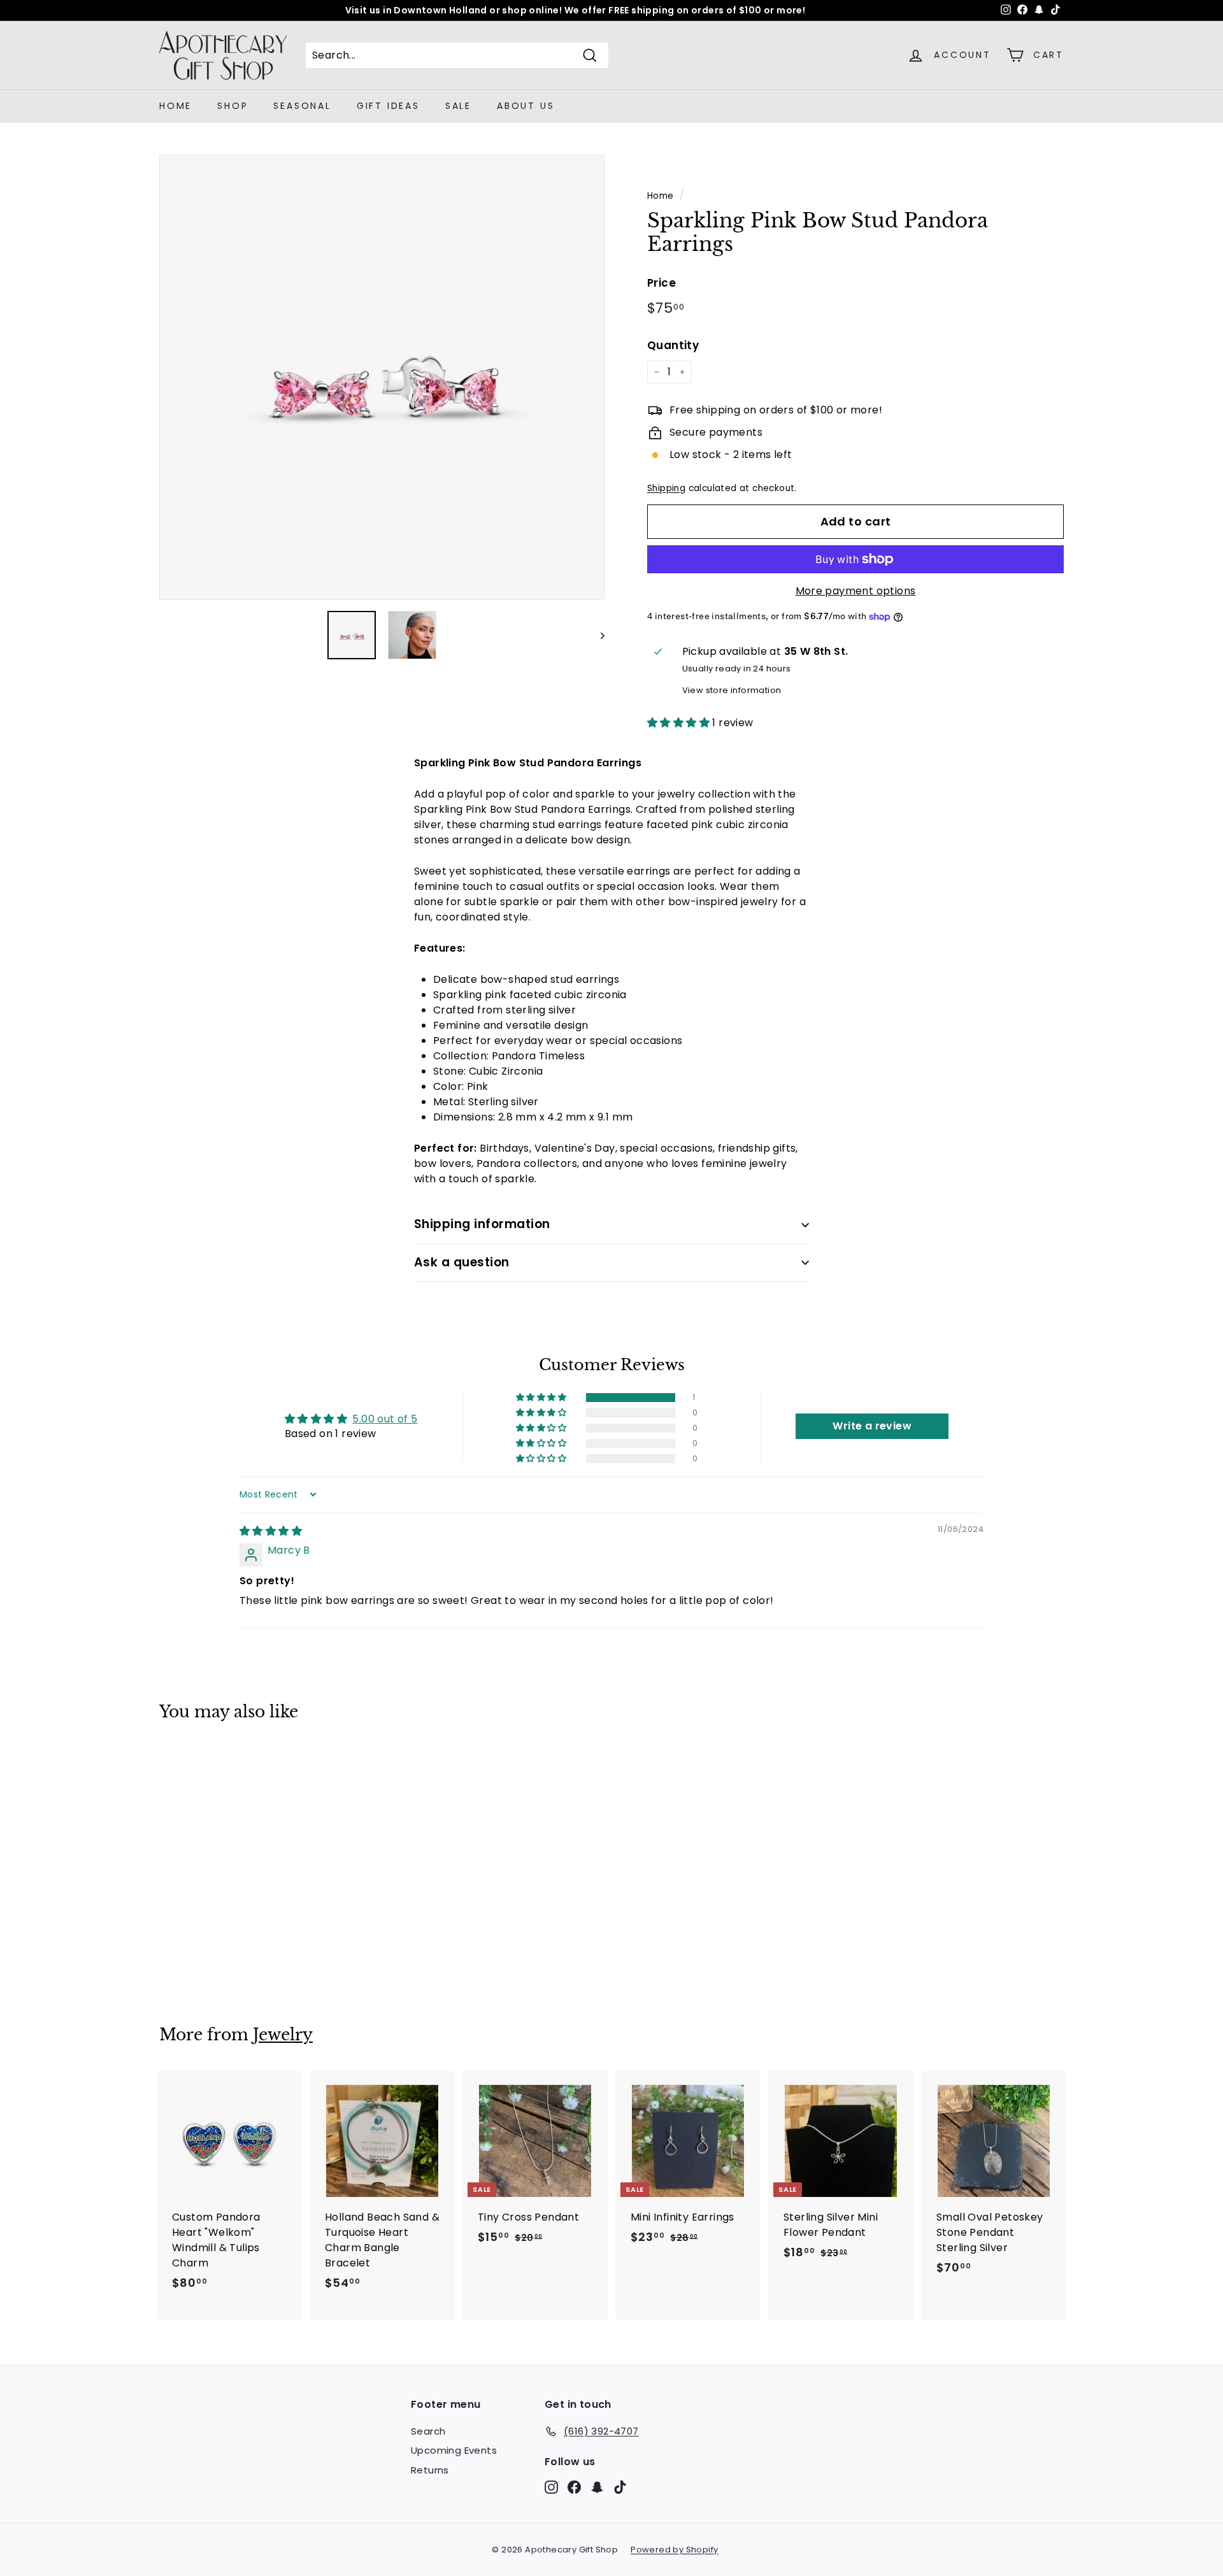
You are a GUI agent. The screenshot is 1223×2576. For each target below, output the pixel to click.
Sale (458, 106)
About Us (526, 106)
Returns (430, 2470)
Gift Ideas (388, 106)
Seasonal (302, 106)
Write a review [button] (872, 1426)
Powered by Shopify (674, 2550)
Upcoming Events (454, 2450)
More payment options (856, 591)
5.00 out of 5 (385, 1419)
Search (428, 2431)
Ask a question (462, 1262)
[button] (680, 723)
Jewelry (283, 2035)
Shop (232, 106)
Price (662, 283)
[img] (271, 1531)
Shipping (666, 488)
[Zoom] (382, 377)
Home (175, 106)
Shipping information (482, 1224)
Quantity (673, 345)
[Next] (597, 635)
